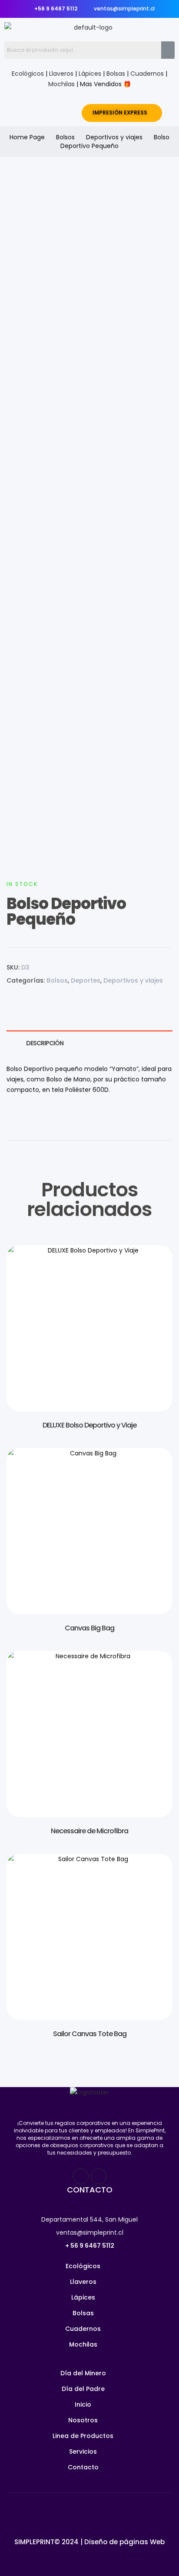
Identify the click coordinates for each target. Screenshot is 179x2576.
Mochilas (61, 84)
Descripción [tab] (45, 1043)
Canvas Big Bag (89, 1628)
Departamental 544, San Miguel (89, 2219)
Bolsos (65, 137)
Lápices (90, 74)
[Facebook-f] (81, 2176)
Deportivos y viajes (114, 137)
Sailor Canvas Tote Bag (90, 2034)
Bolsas (116, 74)
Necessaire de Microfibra (89, 1831)
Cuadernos (147, 74)
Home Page (27, 137)
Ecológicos (28, 74)
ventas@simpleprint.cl (90, 2233)
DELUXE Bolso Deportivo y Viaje (89, 1425)
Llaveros (61, 74)
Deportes (86, 980)
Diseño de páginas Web (124, 2542)
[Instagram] (99, 2176)
